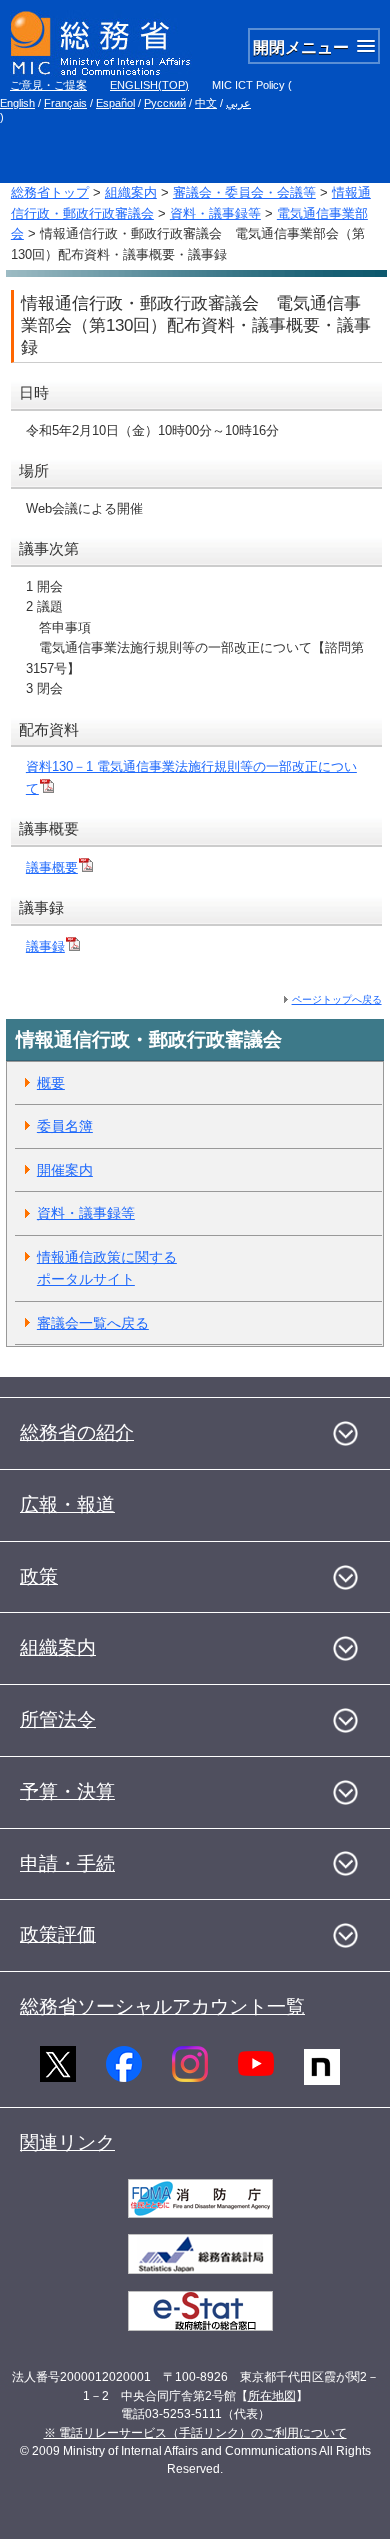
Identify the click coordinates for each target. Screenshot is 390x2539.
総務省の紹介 (77, 1432)
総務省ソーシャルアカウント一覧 (162, 2006)
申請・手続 (67, 1863)
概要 (51, 1083)
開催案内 (65, 1170)
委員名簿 (65, 1126)
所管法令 (58, 1719)
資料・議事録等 (215, 213)
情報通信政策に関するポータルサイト (107, 1268)
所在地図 (272, 2396)
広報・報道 (67, 1504)
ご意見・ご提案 (48, 85)
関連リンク (67, 2142)
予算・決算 (67, 1791)
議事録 (45, 946)
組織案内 (131, 192)
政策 (39, 1576)
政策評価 (58, 1934)
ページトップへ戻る (337, 999)
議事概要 (52, 867)
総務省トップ (50, 192)
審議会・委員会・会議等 (244, 192)
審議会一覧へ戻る (93, 1323)
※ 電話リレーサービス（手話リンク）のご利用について (195, 2433)
